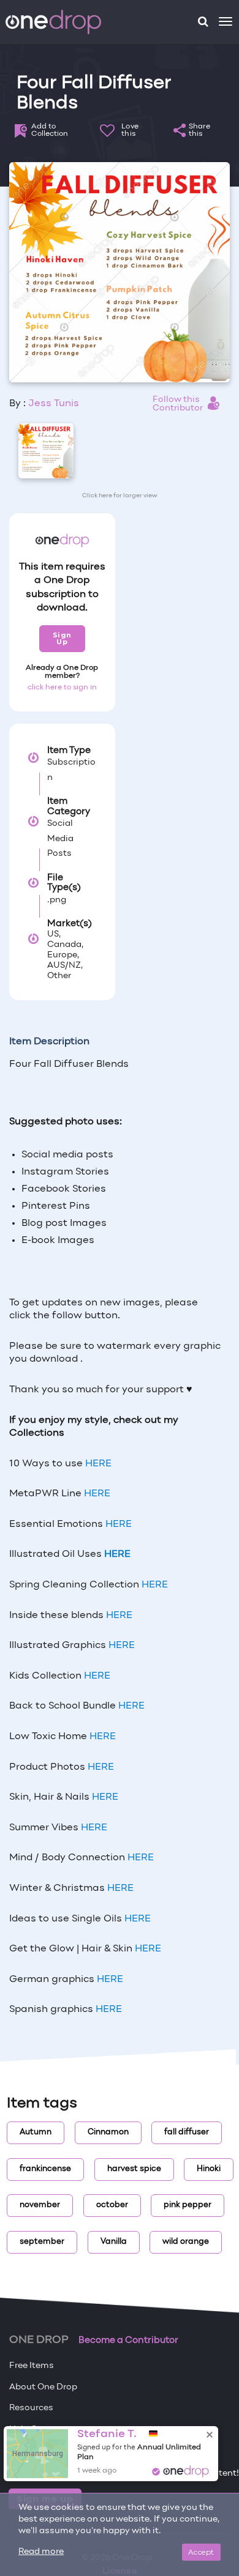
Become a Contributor (128, 2340)
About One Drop (43, 2387)
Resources (31, 2408)
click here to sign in (62, 688)
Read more (41, 2552)
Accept (201, 2552)
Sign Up (62, 638)
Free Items (32, 2366)
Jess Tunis (54, 404)
